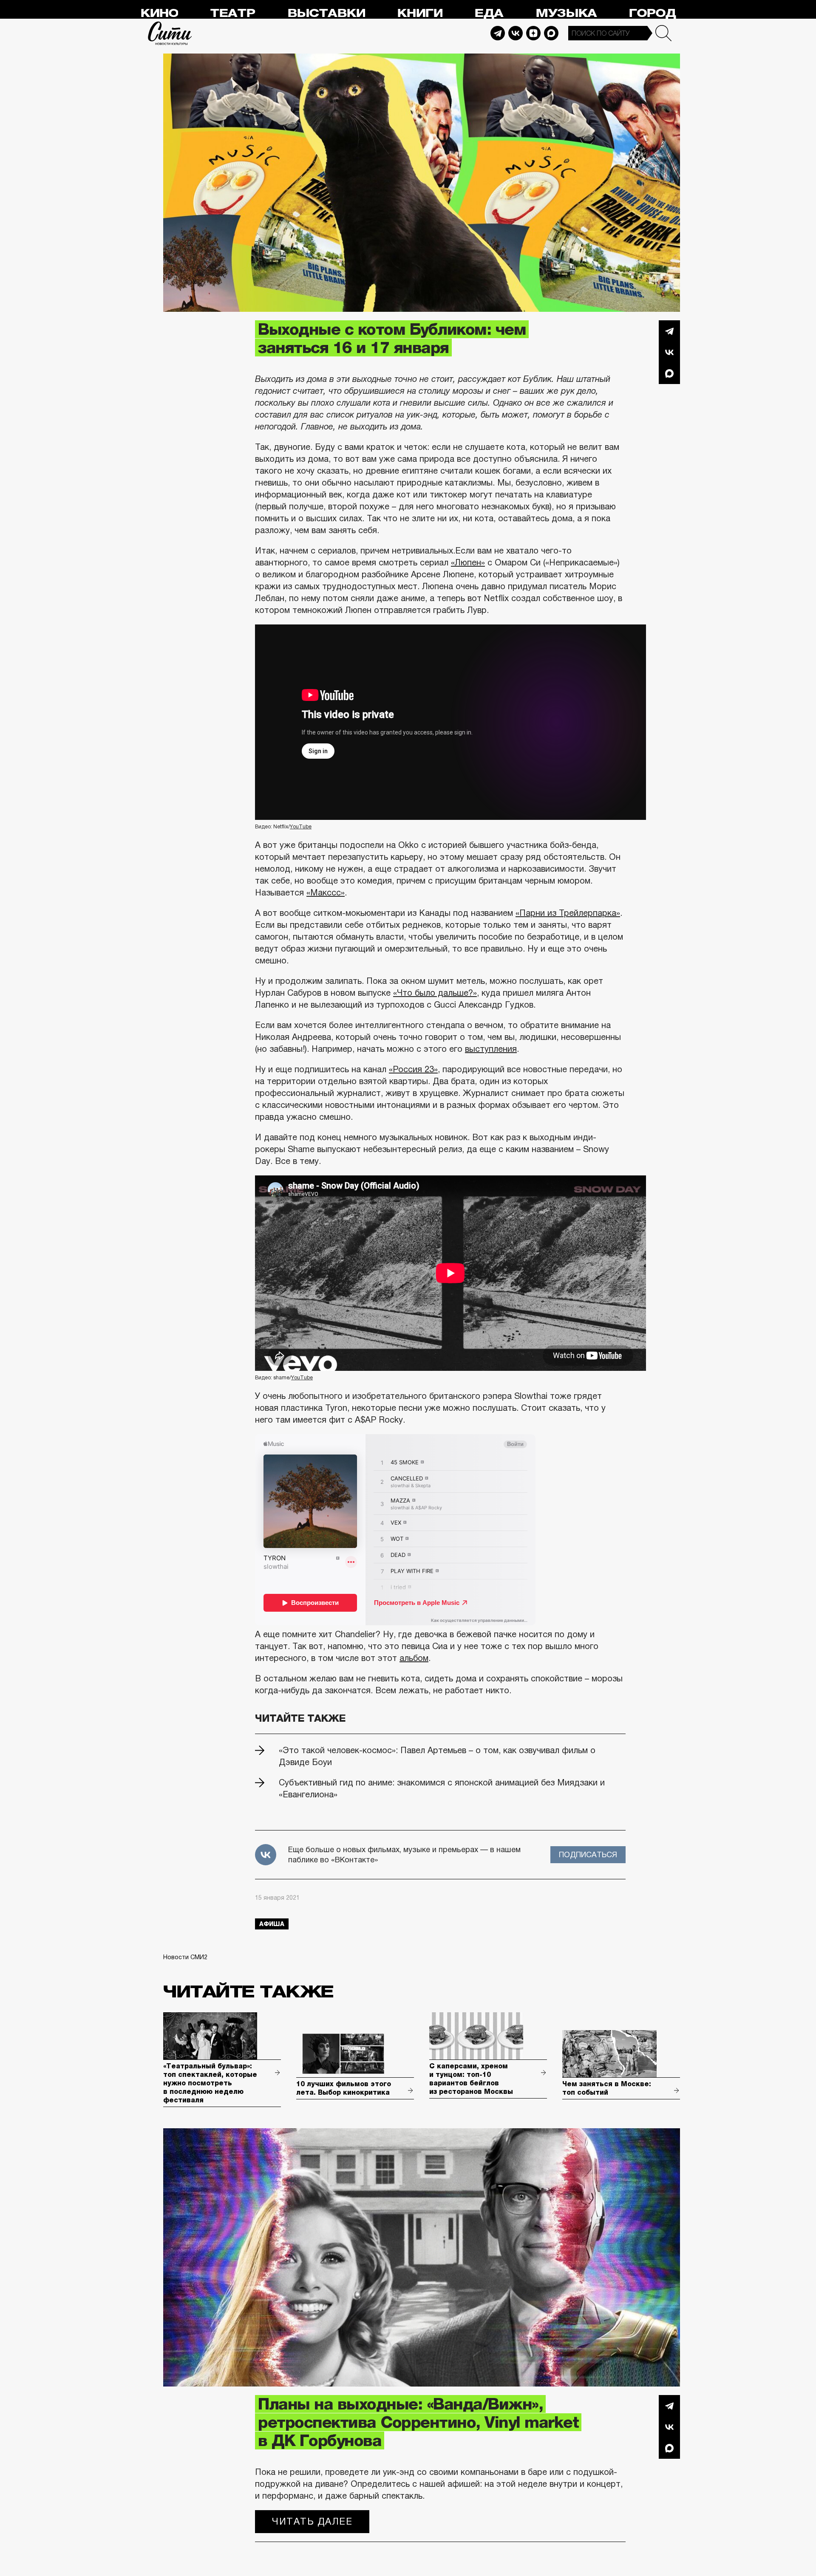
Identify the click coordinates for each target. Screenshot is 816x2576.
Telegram (498, 33)
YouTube (301, 827)
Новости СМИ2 (185, 1957)
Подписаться (588, 1855)
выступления (491, 1049)
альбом (414, 1658)
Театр (232, 13)
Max (551, 33)
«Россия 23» (413, 1069)
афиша (272, 1924)
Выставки (326, 13)
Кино (159, 13)
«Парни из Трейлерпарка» (568, 913)
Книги (420, 13)
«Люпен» (468, 562)
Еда (489, 13)
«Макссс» (326, 893)
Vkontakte (516, 33)
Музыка (566, 13)
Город (652, 13)
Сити (170, 33)
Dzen (533, 33)
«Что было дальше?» (435, 993)
